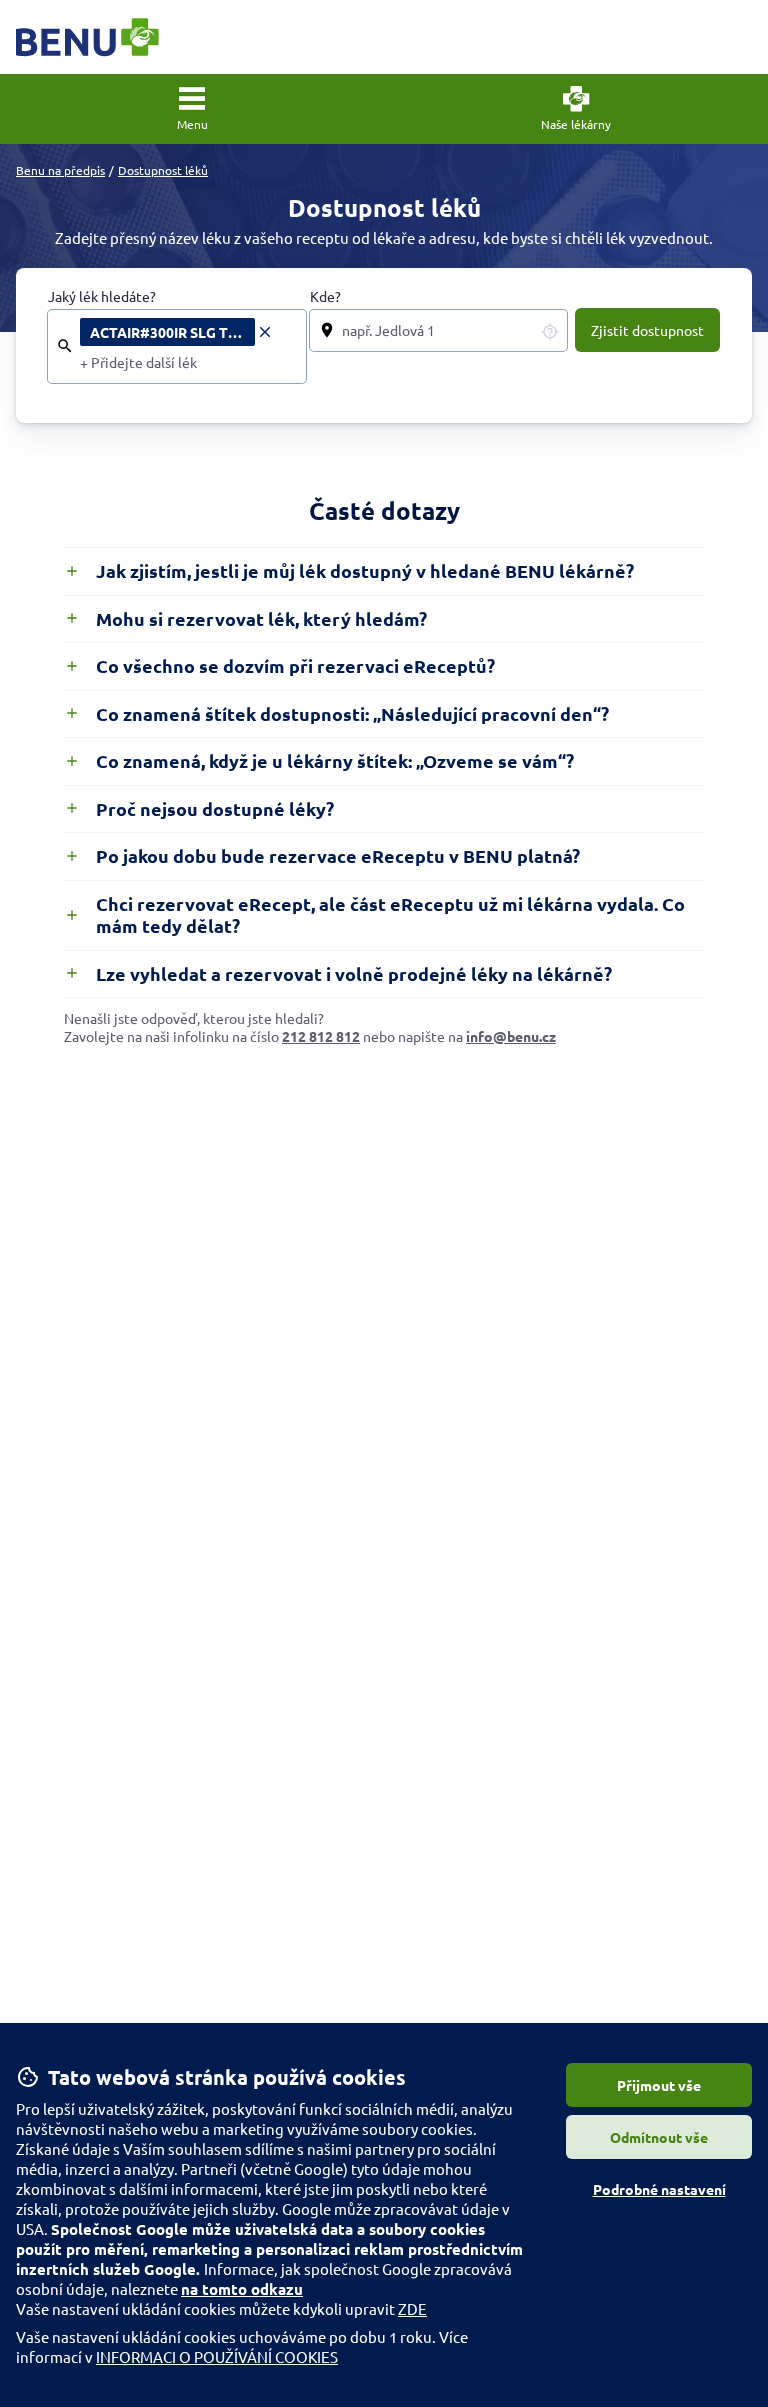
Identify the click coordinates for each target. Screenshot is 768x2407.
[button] (192, 109)
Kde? (325, 296)
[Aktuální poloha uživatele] (550, 331)
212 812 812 (321, 1036)
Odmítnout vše (659, 2137)
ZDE (412, 2308)
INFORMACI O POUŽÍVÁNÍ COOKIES (217, 2356)
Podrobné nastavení (659, 2189)
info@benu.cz (511, 1036)
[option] (177, 332)
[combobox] (187, 363)
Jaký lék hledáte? (102, 296)
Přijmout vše (659, 2085)
